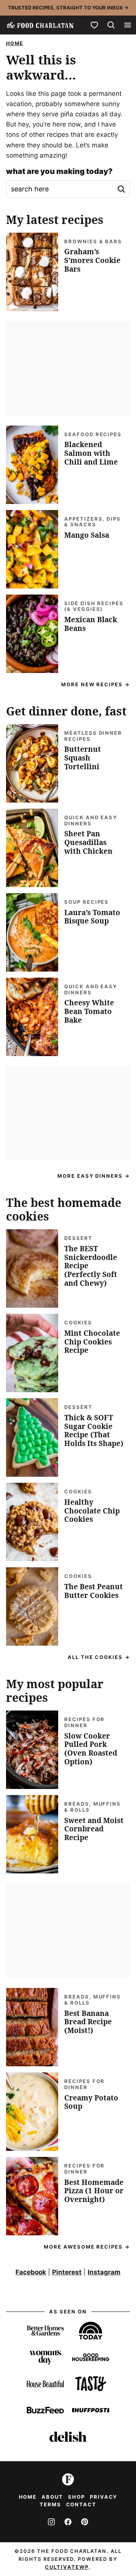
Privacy (104, 2497)
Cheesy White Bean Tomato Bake (89, 1011)
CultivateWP (67, 2567)
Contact (81, 2504)
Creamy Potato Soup (91, 2102)
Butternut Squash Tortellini (83, 758)
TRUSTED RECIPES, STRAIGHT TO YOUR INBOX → (68, 8)
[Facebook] (68, 2522)
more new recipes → (96, 684)
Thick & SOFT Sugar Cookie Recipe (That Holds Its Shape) (94, 1430)
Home (15, 43)
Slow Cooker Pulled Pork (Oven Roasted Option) (91, 1749)
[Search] (111, 25)
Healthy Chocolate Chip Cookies (92, 1511)
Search (121, 189)
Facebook (31, 2272)
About (52, 2497)
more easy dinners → (94, 1176)
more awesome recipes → (87, 2247)
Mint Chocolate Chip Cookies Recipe (92, 1342)
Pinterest (67, 2272)
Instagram (104, 2272)
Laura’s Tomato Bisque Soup (92, 917)
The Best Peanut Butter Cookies (93, 1591)
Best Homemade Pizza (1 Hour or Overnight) (94, 2191)
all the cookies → (99, 1657)
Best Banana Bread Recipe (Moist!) (88, 2022)
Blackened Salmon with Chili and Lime (91, 453)
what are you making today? (59, 171)
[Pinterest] (85, 2522)
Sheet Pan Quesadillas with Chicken (88, 842)
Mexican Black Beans (91, 624)
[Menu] (128, 25)
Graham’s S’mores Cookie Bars (92, 260)
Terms (50, 2504)
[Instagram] (51, 2522)
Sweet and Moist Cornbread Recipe (94, 1829)
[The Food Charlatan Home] (40, 25)
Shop (76, 2497)
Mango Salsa (87, 535)
